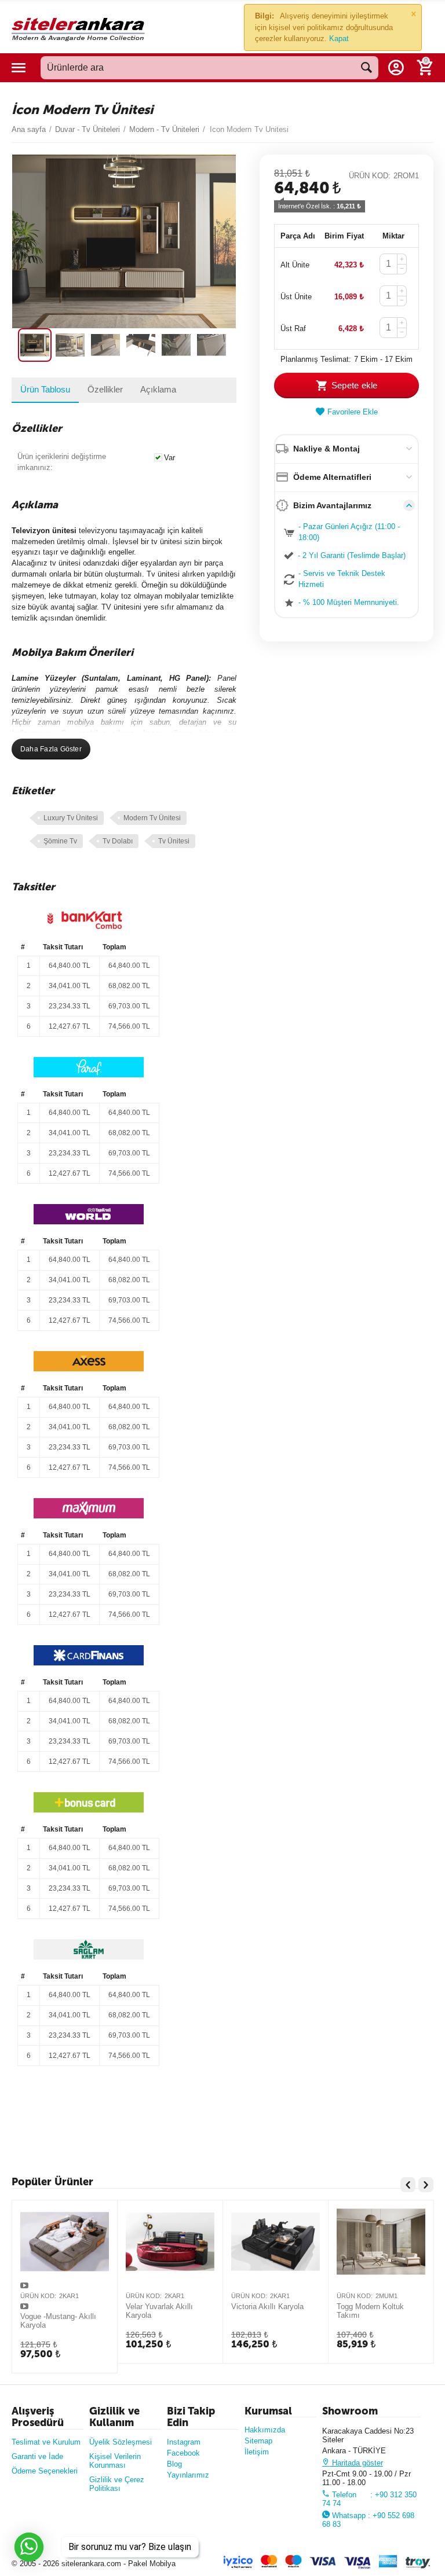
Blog (174, 2464)
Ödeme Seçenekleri (45, 2471)
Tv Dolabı (118, 841)
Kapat (339, 38)
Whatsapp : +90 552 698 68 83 (368, 2520)
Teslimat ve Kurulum (46, 2442)
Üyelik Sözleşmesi (121, 2442)
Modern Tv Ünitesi (152, 818)
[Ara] (367, 68)
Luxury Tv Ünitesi (71, 818)
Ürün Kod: (370, 176)
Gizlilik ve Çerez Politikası (117, 2484)
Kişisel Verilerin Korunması (115, 2461)
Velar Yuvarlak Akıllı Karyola (159, 2311)
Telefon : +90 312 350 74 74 (369, 2499)
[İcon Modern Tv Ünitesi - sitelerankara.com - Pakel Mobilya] (124, 241)
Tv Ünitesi (174, 841)
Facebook (183, 2453)
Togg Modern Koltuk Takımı (370, 2311)
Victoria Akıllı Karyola (267, 2307)
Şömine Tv (60, 841)
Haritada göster (356, 2463)
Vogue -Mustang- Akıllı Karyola (58, 2321)
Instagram (184, 2442)
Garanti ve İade (37, 2456)
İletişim (257, 2452)
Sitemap (258, 2441)
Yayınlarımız (188, 2475)
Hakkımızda (265, 2430)
